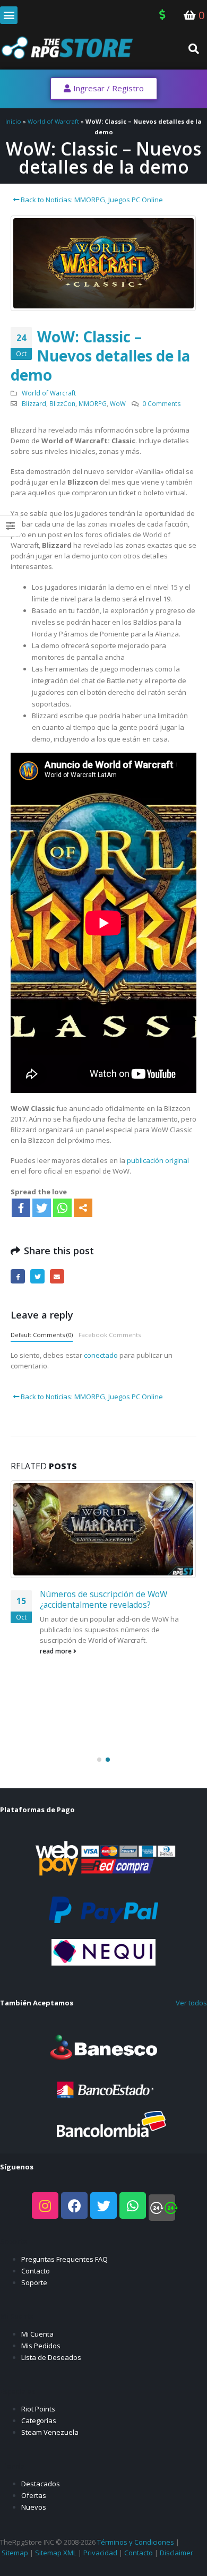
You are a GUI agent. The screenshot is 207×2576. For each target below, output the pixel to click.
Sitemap (15, 2553)
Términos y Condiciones (136, 2542)
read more (57, 1651)
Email (57, 1276)
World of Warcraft (53, 121)
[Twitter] (42, 1208)
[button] (9, 15)
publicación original (158, 1160)
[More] (83, 1208)
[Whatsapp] (62, 1208)
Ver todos (191, 2003)
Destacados (41, 2484)
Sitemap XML (56, 2553)
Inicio (13, 121)
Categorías (39, 2420)
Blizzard (34, 403)
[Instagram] (45, 2205)
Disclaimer (176, 2553)
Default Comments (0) (42, 1335)
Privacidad (100, 2553)
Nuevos (34, 2507)
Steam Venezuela (50, 2432)
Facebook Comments (110, 1335)
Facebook (18, 1276)
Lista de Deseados (51, 2357)
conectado (101, 1355)
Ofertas (34, 2495)
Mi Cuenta (37, 2334)
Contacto (36, 2271)
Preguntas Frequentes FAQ (64, 2259)
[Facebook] (21, 1208)
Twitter (37, 1276)
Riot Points (38, 2409)
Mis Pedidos (41, 2346)
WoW (118, 403)
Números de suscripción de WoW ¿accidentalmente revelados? (103, 1599)
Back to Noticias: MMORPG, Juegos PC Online (91, 200)
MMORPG (93, 403)
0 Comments (162, 403)
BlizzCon (62, 403)
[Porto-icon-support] (162, 2208)
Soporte (34, 2282)
